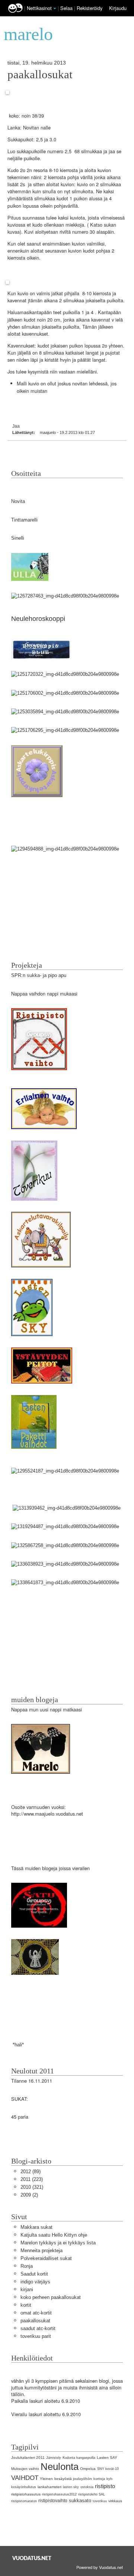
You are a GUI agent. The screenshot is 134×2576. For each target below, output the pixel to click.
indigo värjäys (35, 2282)
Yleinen (46, 2479)
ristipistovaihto (53, 2501)
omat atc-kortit (36, 2313)
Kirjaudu (118, 8)
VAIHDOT (25, 2478)
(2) (29, 2195)
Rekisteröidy (90, 8)
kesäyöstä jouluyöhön (73, 2479)
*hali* (17, 2045)
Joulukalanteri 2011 (28, 2457)
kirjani (27, 2289)
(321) (32, 2187)
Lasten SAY (107, 2457)
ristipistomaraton (24, 2501)
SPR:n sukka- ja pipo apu (39, 975)
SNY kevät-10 (108, 2469)
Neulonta (60, 2467)
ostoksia (87, 2487)
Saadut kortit (34, 2274)
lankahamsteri (50, 2487)
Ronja (27, 2266)
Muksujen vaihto (25, 2469)
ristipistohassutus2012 (59, 2494)
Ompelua (88, 2469)
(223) (32, 2179)
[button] (55, 9)
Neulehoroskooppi (38, 619)
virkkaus (115, 2501)
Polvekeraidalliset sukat (46, 2258)
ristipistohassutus (26, 2494)
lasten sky (71, 2487)
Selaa (67, 8)
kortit (26, 2305)
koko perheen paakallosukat (51, 2297)
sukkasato (80, 2501)
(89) (31, 2172)
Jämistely (54, 2458)
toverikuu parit (36, 2336)
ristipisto (105, 2486)
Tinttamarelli (24, 520)
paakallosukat (40, 75)
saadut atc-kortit (38, 2328)
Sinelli (18, 538)
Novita (18, 501)
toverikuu (100, 2501)
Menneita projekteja (42, 2251)
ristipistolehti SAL (92, 2494)
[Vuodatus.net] (32, 2558)
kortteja (99, 2479)
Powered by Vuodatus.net (100, 2567)
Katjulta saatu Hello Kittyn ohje (54, 2235)
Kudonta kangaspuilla (79, 2458)
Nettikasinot (39, 8)
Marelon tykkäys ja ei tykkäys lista (58, 2243)
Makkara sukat (36, 2227)
